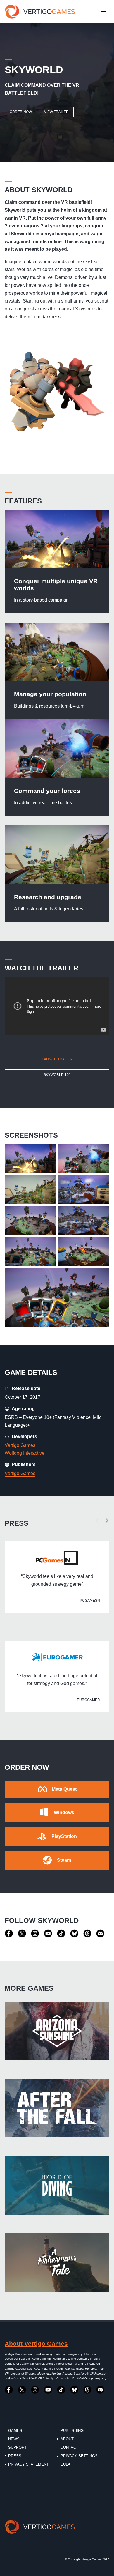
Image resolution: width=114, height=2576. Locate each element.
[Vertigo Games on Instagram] (35, 1934)
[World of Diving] (57, 2185)
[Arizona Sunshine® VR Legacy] (57, 2031)
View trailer (56, 112)
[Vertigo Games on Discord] (100, 1934)
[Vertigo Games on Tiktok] (61, 1934)
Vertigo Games (20, 1445)
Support (17, 2447)
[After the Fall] (57, 2108)
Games (15, 2431)
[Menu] (103, 12)
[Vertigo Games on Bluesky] (74, 1934)
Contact (69, 2447)
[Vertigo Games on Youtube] (48, 1934)
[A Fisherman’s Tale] (57, 2263)
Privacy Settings (79, 2456)
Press (15, 2456)
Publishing (72, 2431)
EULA (65, 2464)
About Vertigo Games (36, 2343)
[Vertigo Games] (40, 12)
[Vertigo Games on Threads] (88, 1934)
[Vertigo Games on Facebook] (9, 1934)
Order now (21, 112)
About (67, 2439)
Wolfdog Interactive (25, 1453)
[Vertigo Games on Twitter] (22, 1934)
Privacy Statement (28, 2464)
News (14, 2439)
